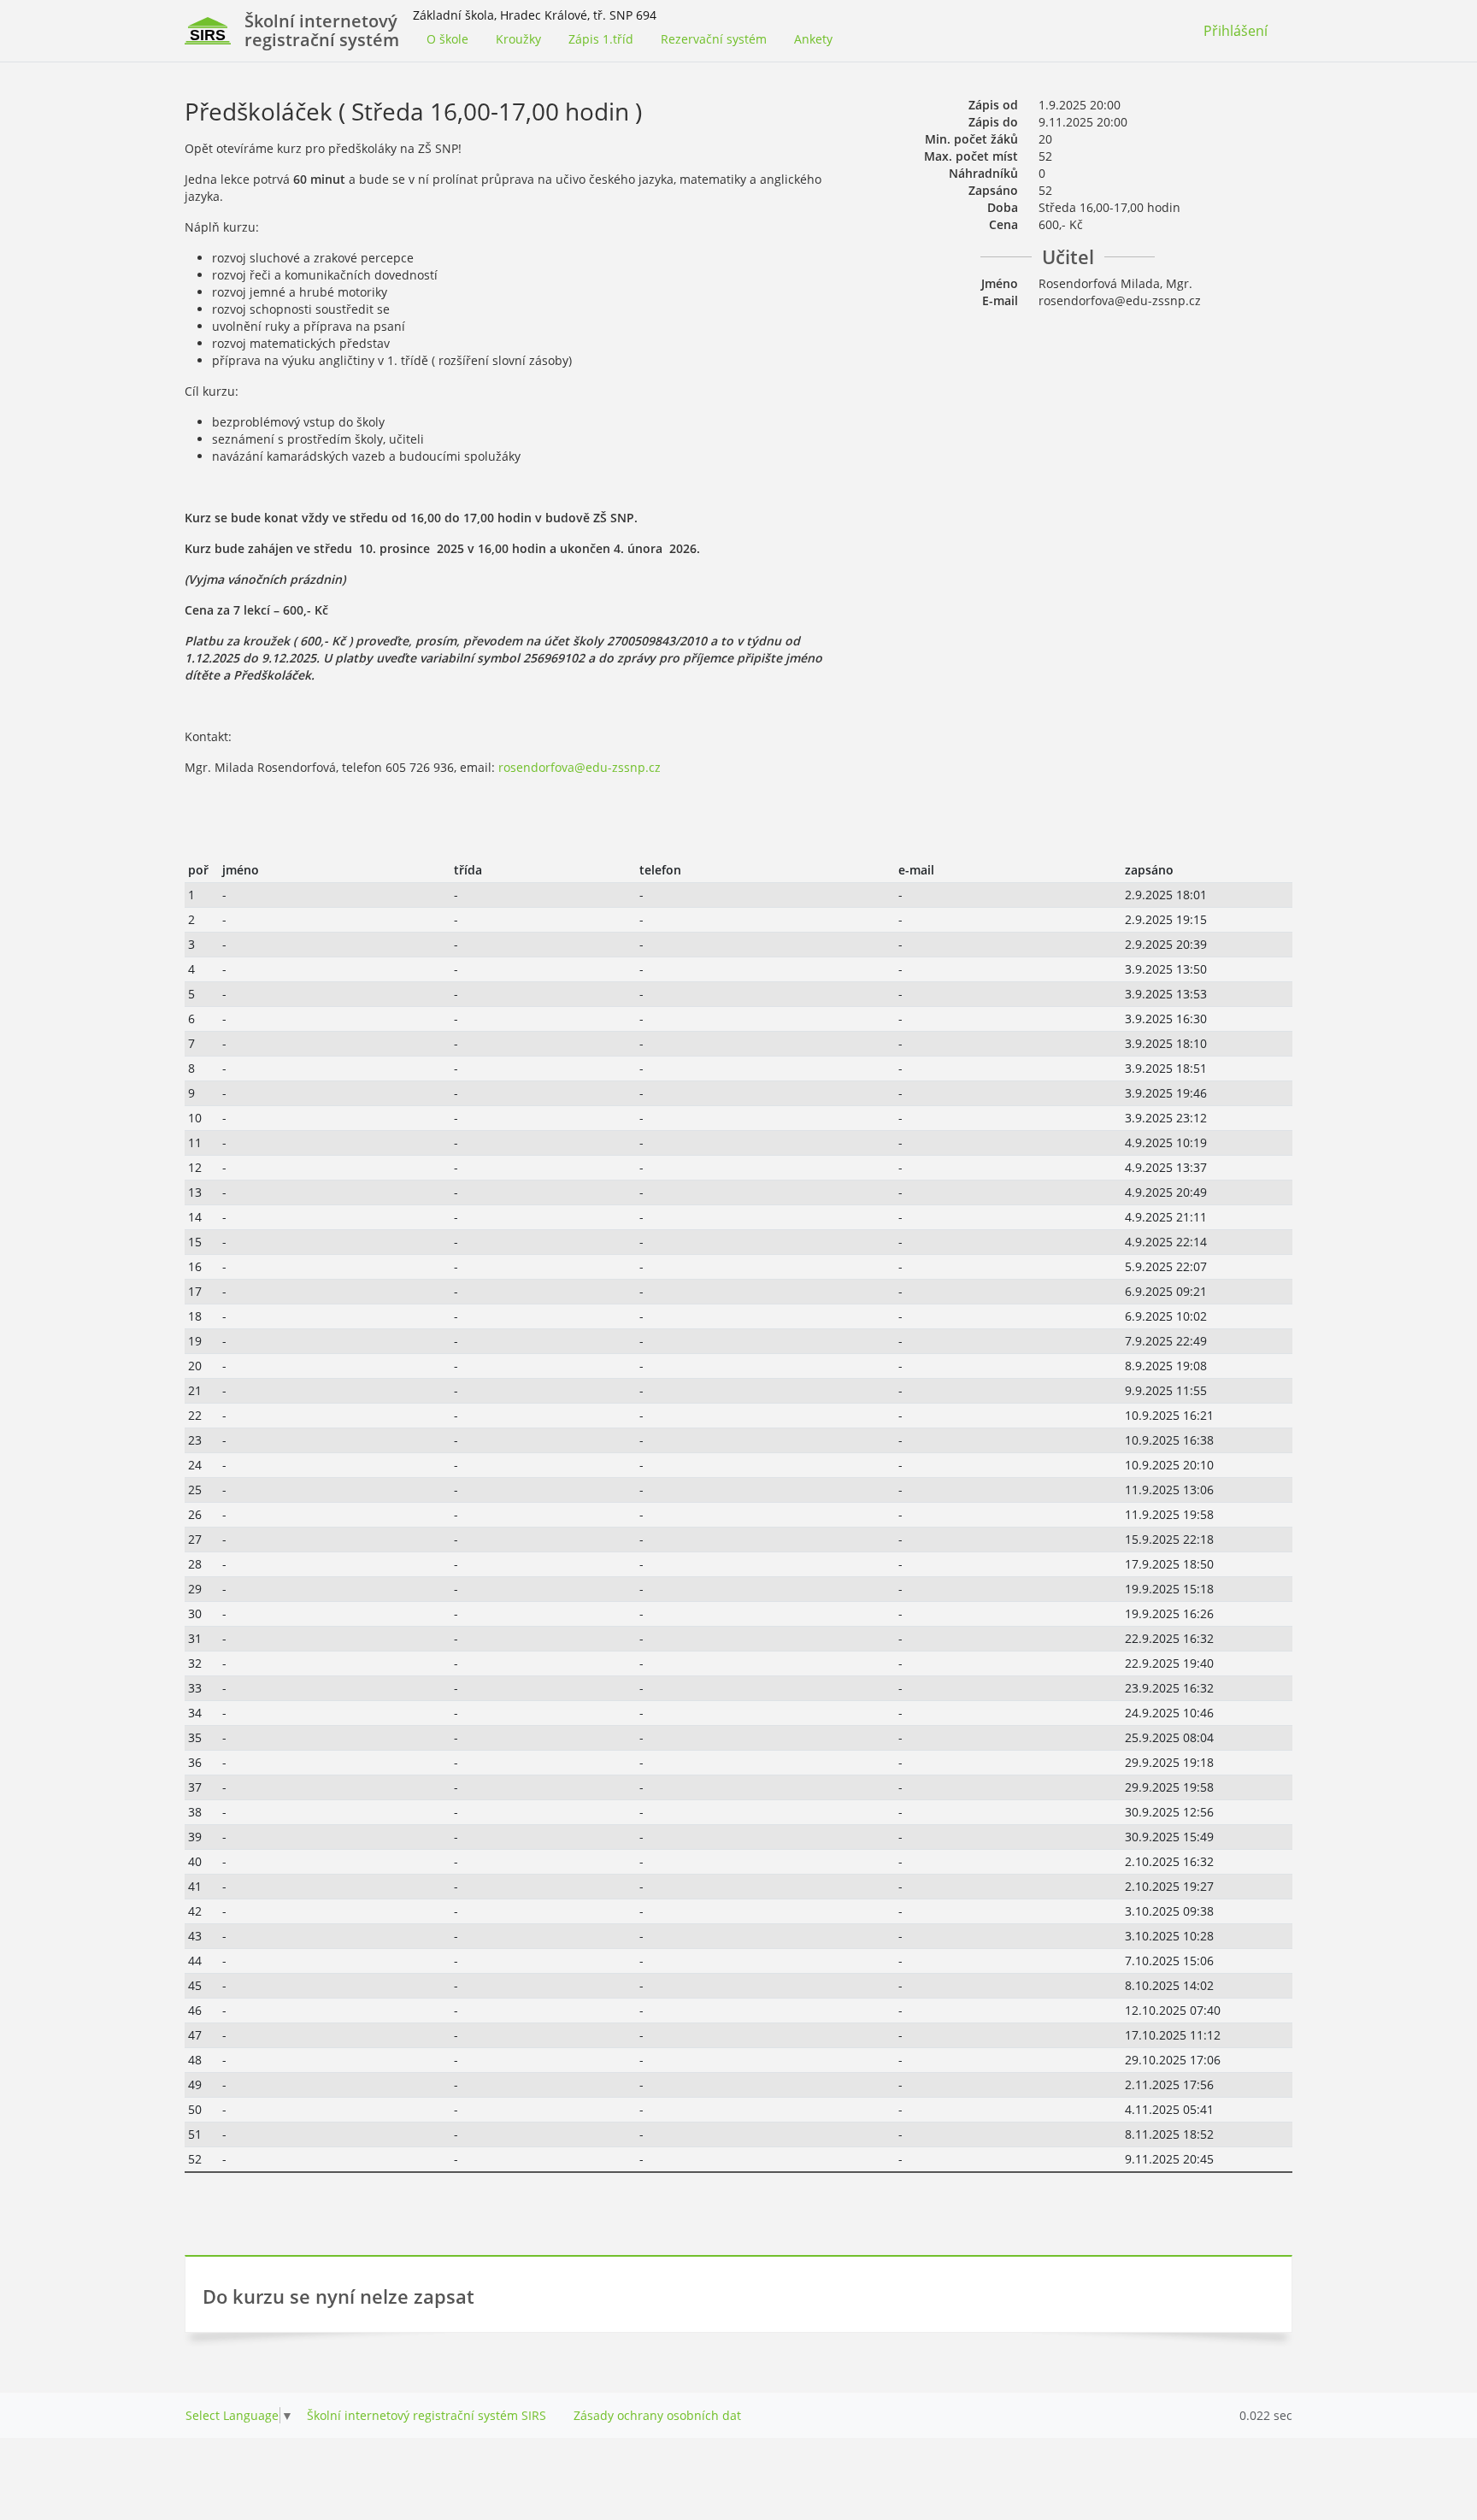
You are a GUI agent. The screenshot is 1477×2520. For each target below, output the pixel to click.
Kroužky (518, 39)
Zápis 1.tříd (601, 39)
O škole (447, 39)
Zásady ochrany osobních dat (657, 2415)
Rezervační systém (714, 39)
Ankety (813, 39)
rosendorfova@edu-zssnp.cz (580, 767)
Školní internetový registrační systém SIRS (427, 2415)
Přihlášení (1236, 31)
